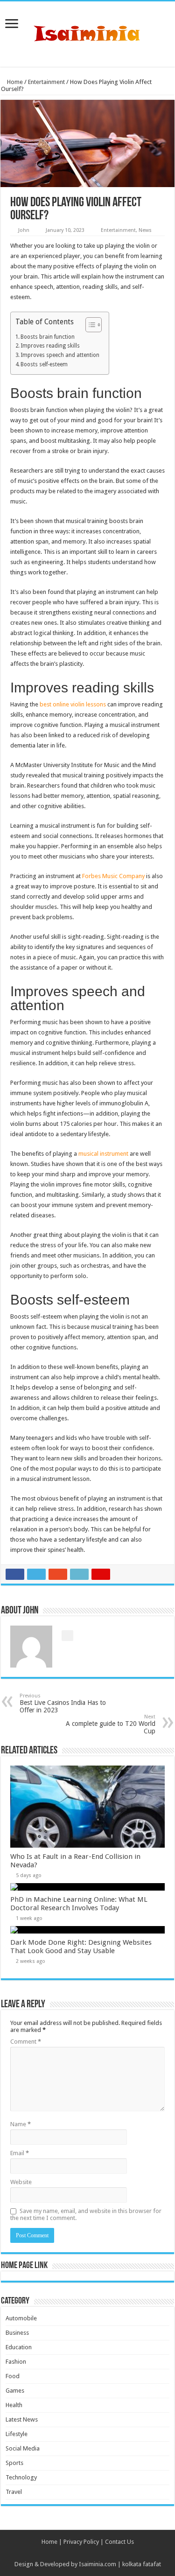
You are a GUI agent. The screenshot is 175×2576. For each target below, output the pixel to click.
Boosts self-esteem (44, 364)
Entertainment (46, 82)
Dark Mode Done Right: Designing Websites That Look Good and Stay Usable (81, 1947)
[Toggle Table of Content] (89, 325)
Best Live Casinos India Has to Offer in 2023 (63, 1703)
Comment (26, 2042)
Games (15, 2391)
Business (17, 2333)
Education (19, 2347)
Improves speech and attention (60, 355)
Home (14, 82)
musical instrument (103, 1154)
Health (14, 2405)
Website (21, 2182)
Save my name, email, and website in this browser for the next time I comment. (86, 2214)
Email (20, 2153)
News (145, 230)
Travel (14, 2492)
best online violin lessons (73, 704)
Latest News (22, 2419)
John (24, 230)
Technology (21, 2477)
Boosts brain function (48, 337)
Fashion (16, 2362)
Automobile (21, 2318)
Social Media (23, 2448)
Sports (14, 2463)
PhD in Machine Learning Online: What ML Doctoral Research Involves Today (79, 1904)
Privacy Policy (81, 2542)
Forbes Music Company (113, 876)
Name (21, 2124)
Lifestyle (17, 2434)
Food (13, 2376)
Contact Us (119, 2542)
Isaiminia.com (98, 2564)
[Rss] (87, 2553)
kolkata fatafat (142, 2564)
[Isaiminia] (88, 32)
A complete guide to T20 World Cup (111, 1724)
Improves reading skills (50, 346)
